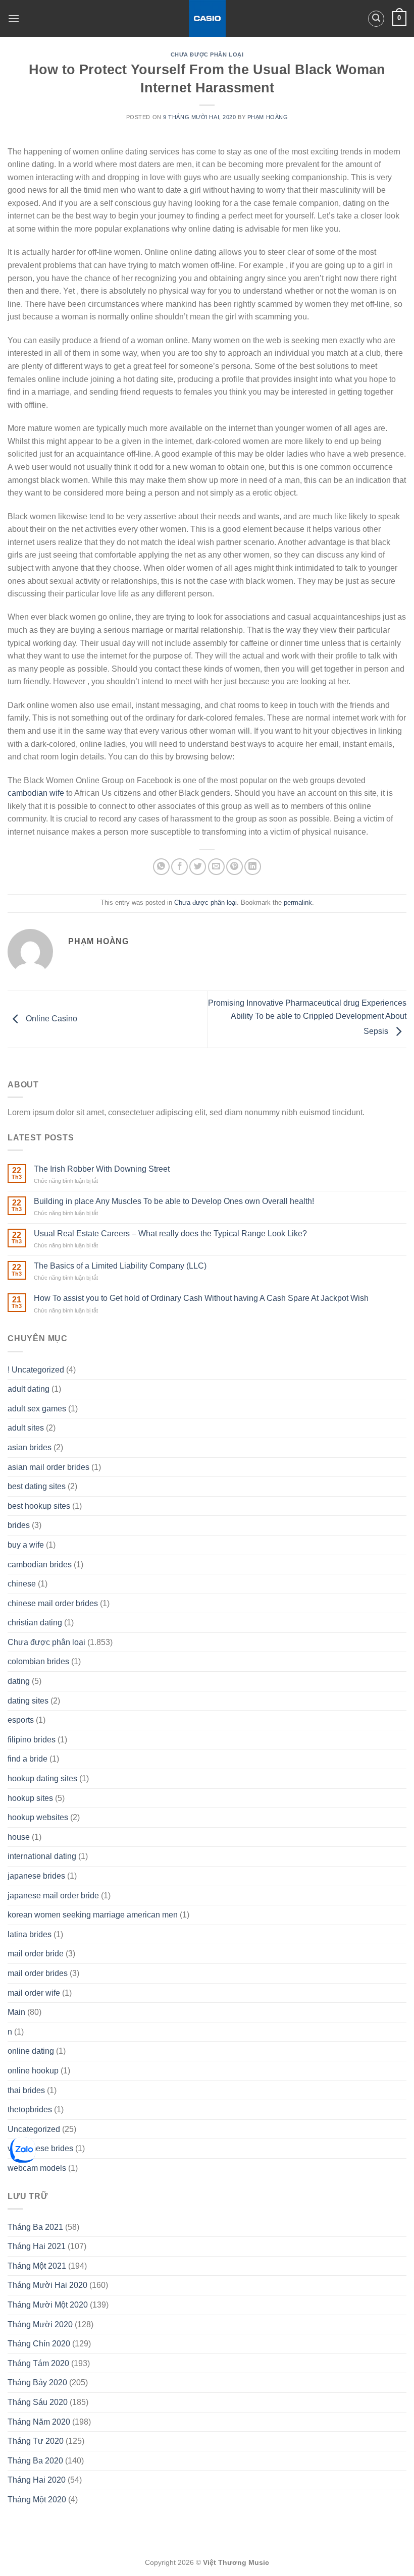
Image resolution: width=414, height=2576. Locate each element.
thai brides (26, 2090)
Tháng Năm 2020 (39, 2422)
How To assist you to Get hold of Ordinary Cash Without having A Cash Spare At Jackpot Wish (201, 1298)
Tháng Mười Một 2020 (48, 2305)
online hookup (33, 2071)
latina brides (30, 1934)
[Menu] (14, 18)
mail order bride (36, 1954)
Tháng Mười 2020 (40, 2324)
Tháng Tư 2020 (36, 2441)
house (19, 1837)
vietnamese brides (40, 2148)
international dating (42, 1856)
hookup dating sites (42, 1778)
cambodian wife (36, 793)
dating (19, 1681)
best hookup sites (39, 1506)
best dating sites (37, 1486)
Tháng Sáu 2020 (38, 2402)
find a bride (28, 1759)
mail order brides (38, 1973)
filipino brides (32, 1740)
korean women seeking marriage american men (93, 1915)
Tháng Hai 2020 (37, 2480)
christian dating (35, 1623)
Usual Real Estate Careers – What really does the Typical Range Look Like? (170, 1234)
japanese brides (36, 1876)
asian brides (30, 1447)
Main (16, 2012)
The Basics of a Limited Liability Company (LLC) (120, 1266)
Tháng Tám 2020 (38, 2363)
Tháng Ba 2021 (35, 2227)
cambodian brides (40, 1565)
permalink (298, 902)
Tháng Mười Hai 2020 (47, 2285)
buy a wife (26, 1545)
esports (21, 1720)
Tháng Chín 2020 (39, 2344)
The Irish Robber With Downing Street (102, 1169)
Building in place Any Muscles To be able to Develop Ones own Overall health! (174, 1201)
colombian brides (38, 1661)
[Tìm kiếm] (376, 19)
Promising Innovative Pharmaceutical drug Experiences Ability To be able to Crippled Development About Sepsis (307, 1017)
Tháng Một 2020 (37, 2500)
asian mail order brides (48, 1467)
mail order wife (34, 1993)
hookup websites (38, 1817)
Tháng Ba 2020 (35, 2461)
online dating (31, 2051)
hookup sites (30, 1798)
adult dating (29, 1389)
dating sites (28, 1701)
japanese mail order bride (53, 1896)
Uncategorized (34, 2129)
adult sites (26, 1428)
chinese (22, 1584)
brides (19, 1525)
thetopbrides (30, 2109)
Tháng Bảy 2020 (37, 2382)
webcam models (37, 2168)
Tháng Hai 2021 (37, 2246)
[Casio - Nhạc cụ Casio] (207, 18)
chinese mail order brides (53, 1603)
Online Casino (50, 1019)
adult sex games (37, 1409)
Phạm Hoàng (268, 117)
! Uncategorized (36, 1370)
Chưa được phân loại (207, 54)
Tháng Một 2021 (37, 2266)
